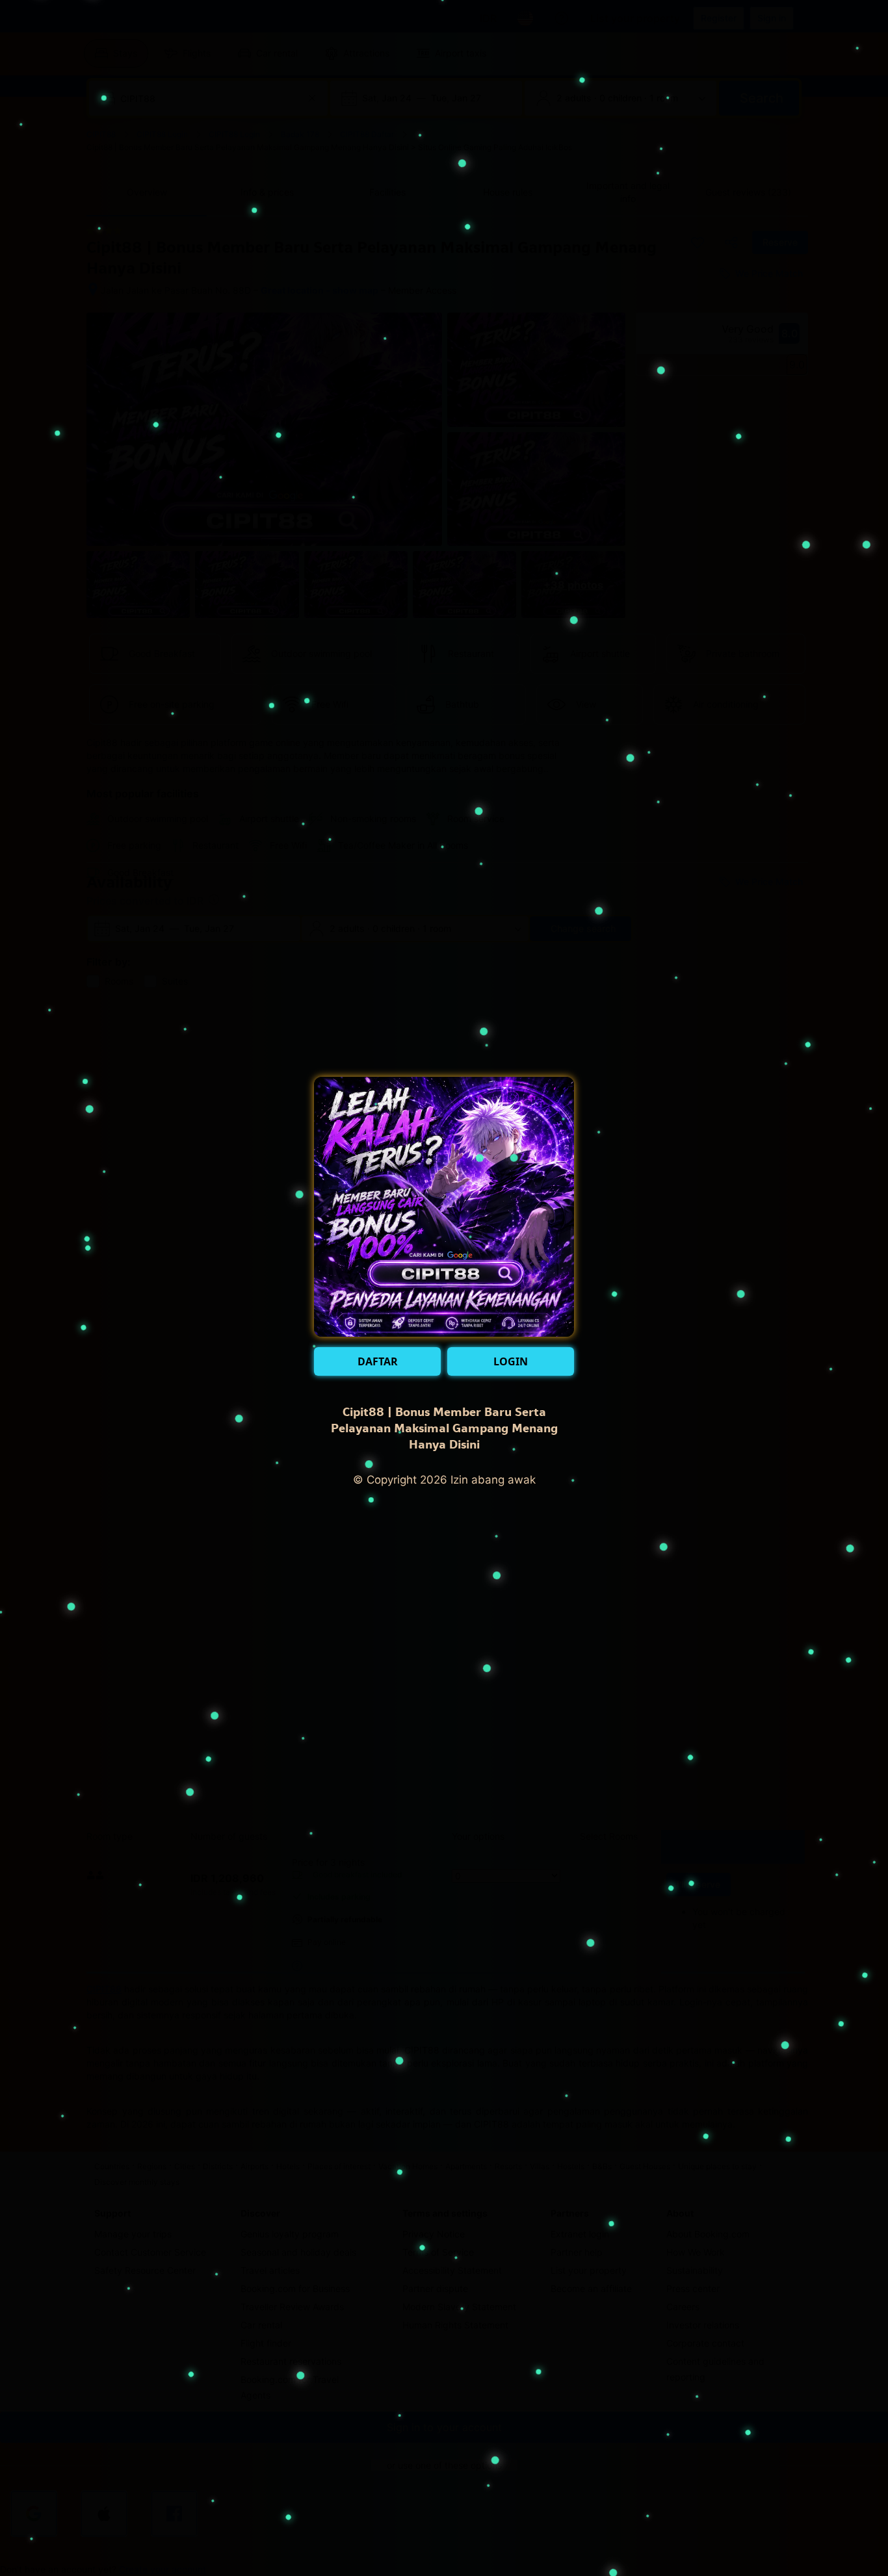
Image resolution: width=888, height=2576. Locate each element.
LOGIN (511, 1361)
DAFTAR (378, 1361)
